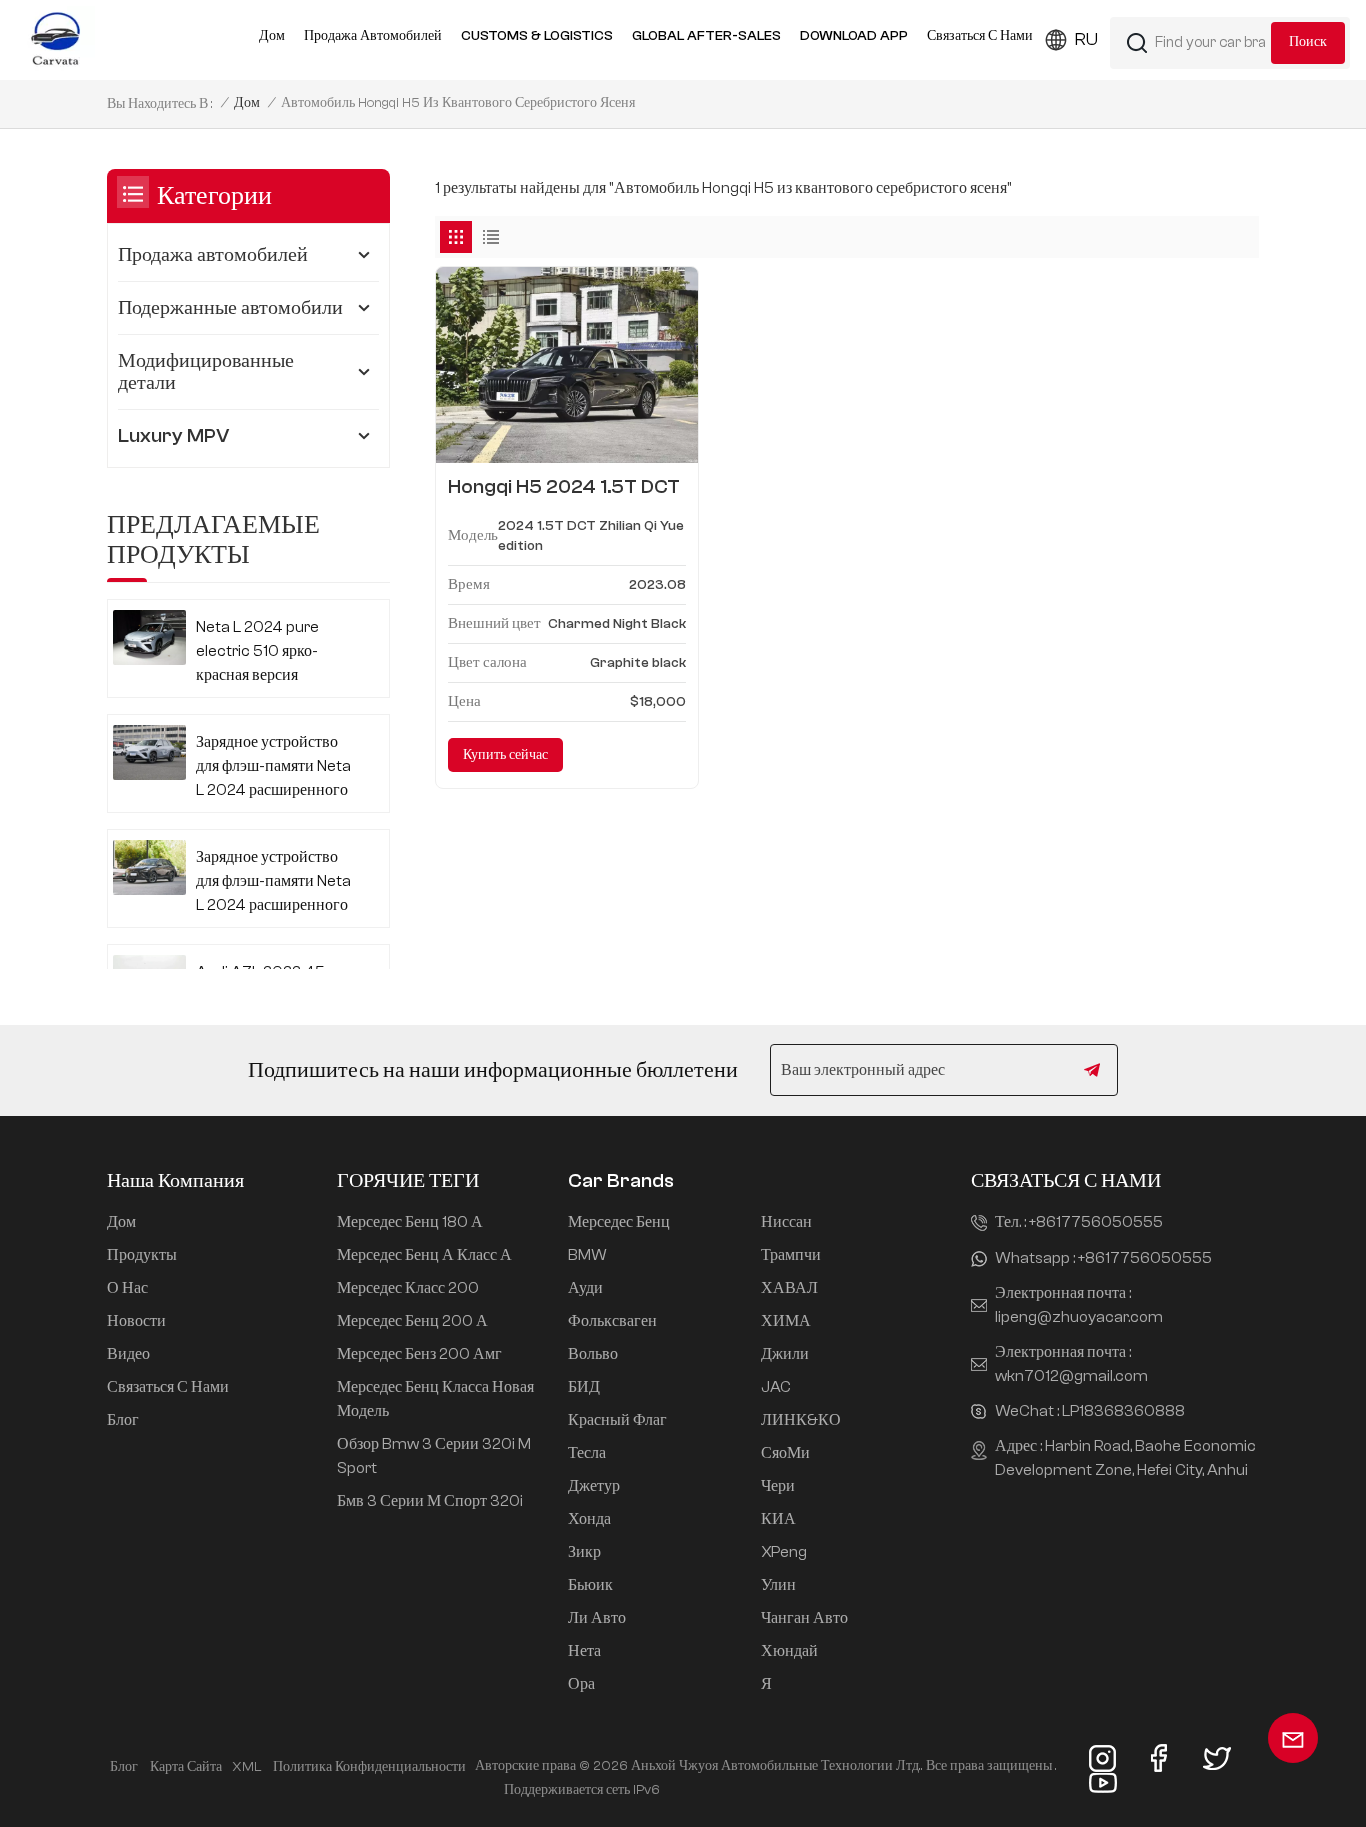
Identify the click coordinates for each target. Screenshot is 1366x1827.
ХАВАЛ (789, 1288)
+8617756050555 (1096, 1222)
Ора (581, 1684)
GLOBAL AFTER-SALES (706, 36)
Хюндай (789, 1651)
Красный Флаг (617, 1420)
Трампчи (791, 1255)
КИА (778, 1519)
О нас (127, 1288)
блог (124, 1767)
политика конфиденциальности (369, 1767)
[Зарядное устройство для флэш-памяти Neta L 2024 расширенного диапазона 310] (149, 752)
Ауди (585, 1288)
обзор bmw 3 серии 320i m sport (434, 1456)
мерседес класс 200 (408, 1288)
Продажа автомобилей (373, 36)
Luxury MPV (174, 435)
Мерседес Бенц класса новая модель (435, 1399)
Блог (123, 1420)
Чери (778, 1486)
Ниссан (786, 1222)
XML (246, 1767)
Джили (785, 1354)
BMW (587, 1255)
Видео (128, 1354)
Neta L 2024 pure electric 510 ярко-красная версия (257, 651)
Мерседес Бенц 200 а (412, 1321)
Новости (136, 1321)
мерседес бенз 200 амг (419, 1354)
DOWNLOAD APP (854, 36)
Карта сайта (186, 1767)
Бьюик (590, 1585)
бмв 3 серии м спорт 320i (430, 1501)
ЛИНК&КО (801, 1420)
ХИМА (786, 1321)
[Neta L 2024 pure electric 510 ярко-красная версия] (149, 637)
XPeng (784, 1552)
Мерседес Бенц (619, 1222)
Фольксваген (612, 1321)
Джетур (594, 1486)
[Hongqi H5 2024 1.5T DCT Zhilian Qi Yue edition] (567, 365)
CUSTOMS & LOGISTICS (537, 36)
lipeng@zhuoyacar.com (1079, 1317)
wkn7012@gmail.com (1071, 1376)
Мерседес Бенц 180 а (410, 1222)
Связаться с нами (980, 36)
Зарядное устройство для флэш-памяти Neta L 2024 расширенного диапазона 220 (273, 882)
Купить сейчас (505, 755)
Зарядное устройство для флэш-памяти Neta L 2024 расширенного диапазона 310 (273, 767)
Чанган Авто (804, 1618)
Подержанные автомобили (230, 307)
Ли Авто (597, 1618)
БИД (584, 1387)
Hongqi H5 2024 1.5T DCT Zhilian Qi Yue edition (564, 487)
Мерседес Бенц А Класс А (424, 1255)
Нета (584, 1651)
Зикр (584, 1552)
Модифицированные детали (206, 371)
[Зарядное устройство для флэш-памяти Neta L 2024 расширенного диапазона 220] (149, 867)
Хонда (589, 1519)
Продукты (142, 1255)
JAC (776, 1387)
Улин (778, 1585)
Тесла (587, 1453)
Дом (272, 36)
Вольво (593, 1354)
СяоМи (785, 1453)
